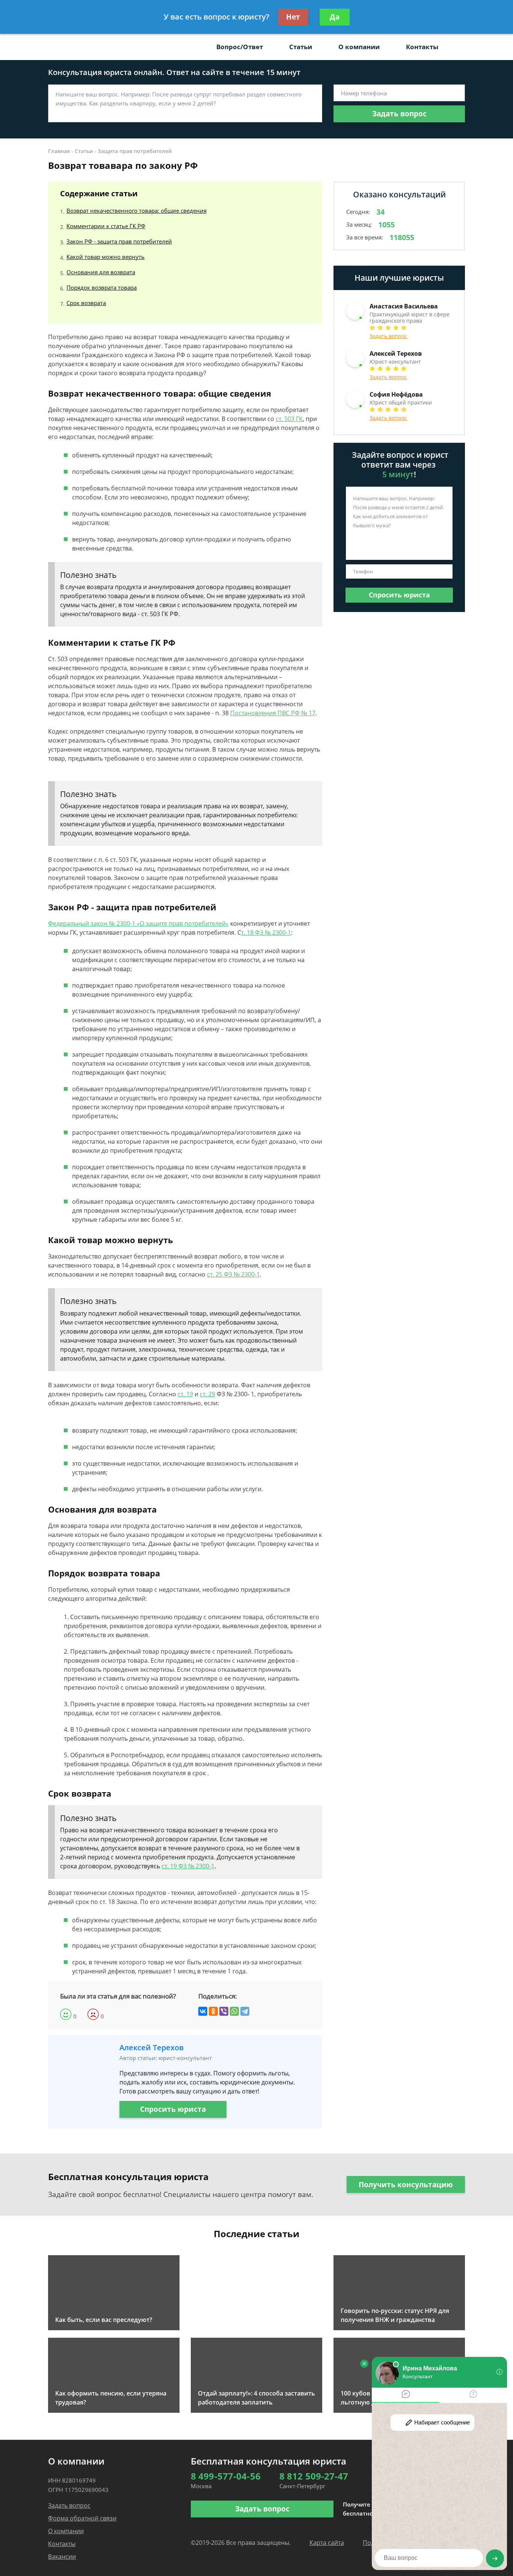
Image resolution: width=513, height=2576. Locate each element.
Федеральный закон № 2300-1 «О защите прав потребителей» (138, 923)
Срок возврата (86, 303)
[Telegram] (245, 2011)
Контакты (422, 47)
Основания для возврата (101, 272)
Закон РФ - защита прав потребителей (119, 241)
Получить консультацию (406, 2185)
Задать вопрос (399, 114)
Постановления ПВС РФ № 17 (273, 713)
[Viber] (224, 2011)
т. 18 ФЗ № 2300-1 (266, 932)
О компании (359, 47)
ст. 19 (185, 1394)
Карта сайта (327, 2543)
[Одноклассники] (213, 2011)
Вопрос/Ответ (240, 47)
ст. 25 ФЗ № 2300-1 (233, 1274)
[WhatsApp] (234, 2011)
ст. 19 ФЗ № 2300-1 (188, 1866)
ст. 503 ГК (289, 419)
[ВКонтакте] (203, 2011)
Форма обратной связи (82, 2518)
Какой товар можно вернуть (106, 257)
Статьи (301, 47)
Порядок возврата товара (102, 287)
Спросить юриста (173, 2109)
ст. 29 (207, 1394)
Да (335, 17)
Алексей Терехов (152, 2047)
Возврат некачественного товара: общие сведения (137, 211)
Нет (293, 17)
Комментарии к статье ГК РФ (106, 226)
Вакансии (62, 2556)
